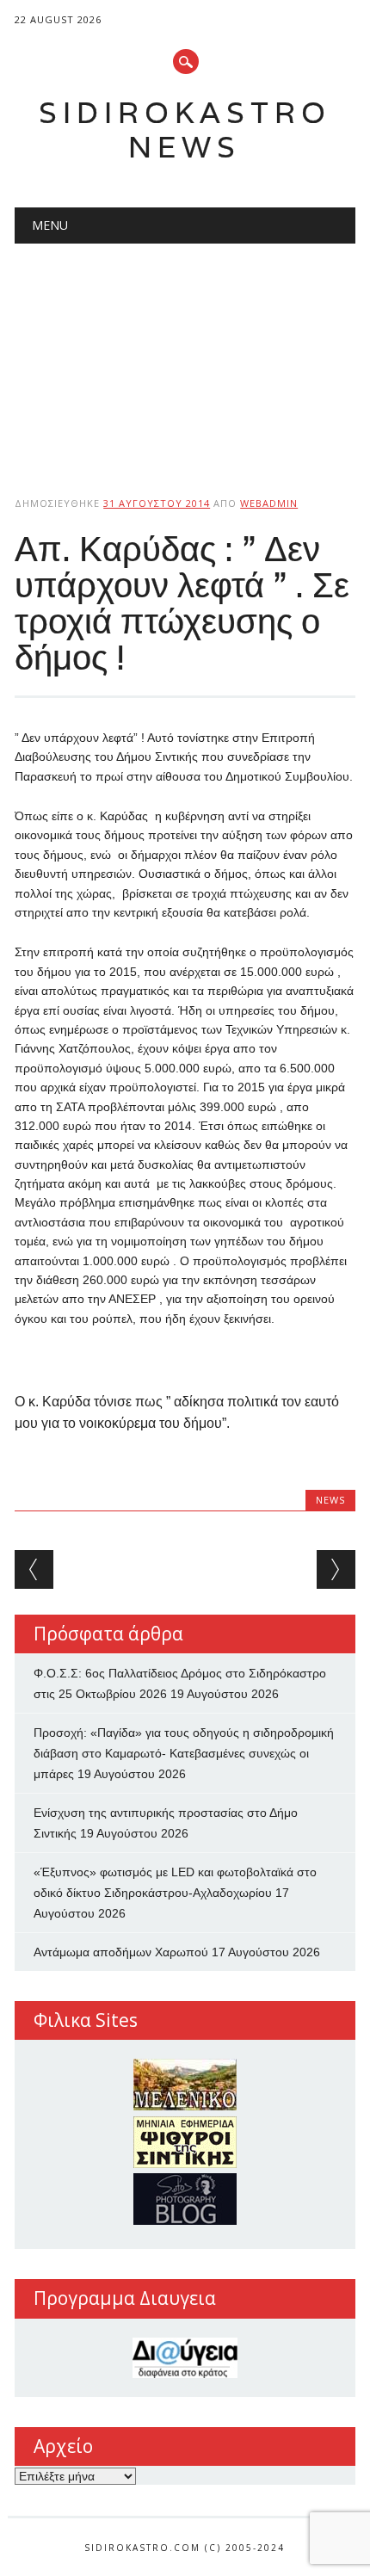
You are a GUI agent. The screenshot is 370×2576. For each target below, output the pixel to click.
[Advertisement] (185, 355)
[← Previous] (34, 1569)
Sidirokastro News (185, 130)
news (330, 1500)
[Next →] (336, 1569)
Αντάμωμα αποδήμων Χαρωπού (121, 1952)
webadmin (269, 503)
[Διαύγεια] (185, 2358)
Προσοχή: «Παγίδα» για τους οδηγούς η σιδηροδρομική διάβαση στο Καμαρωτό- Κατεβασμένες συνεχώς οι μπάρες (184, 1753)
